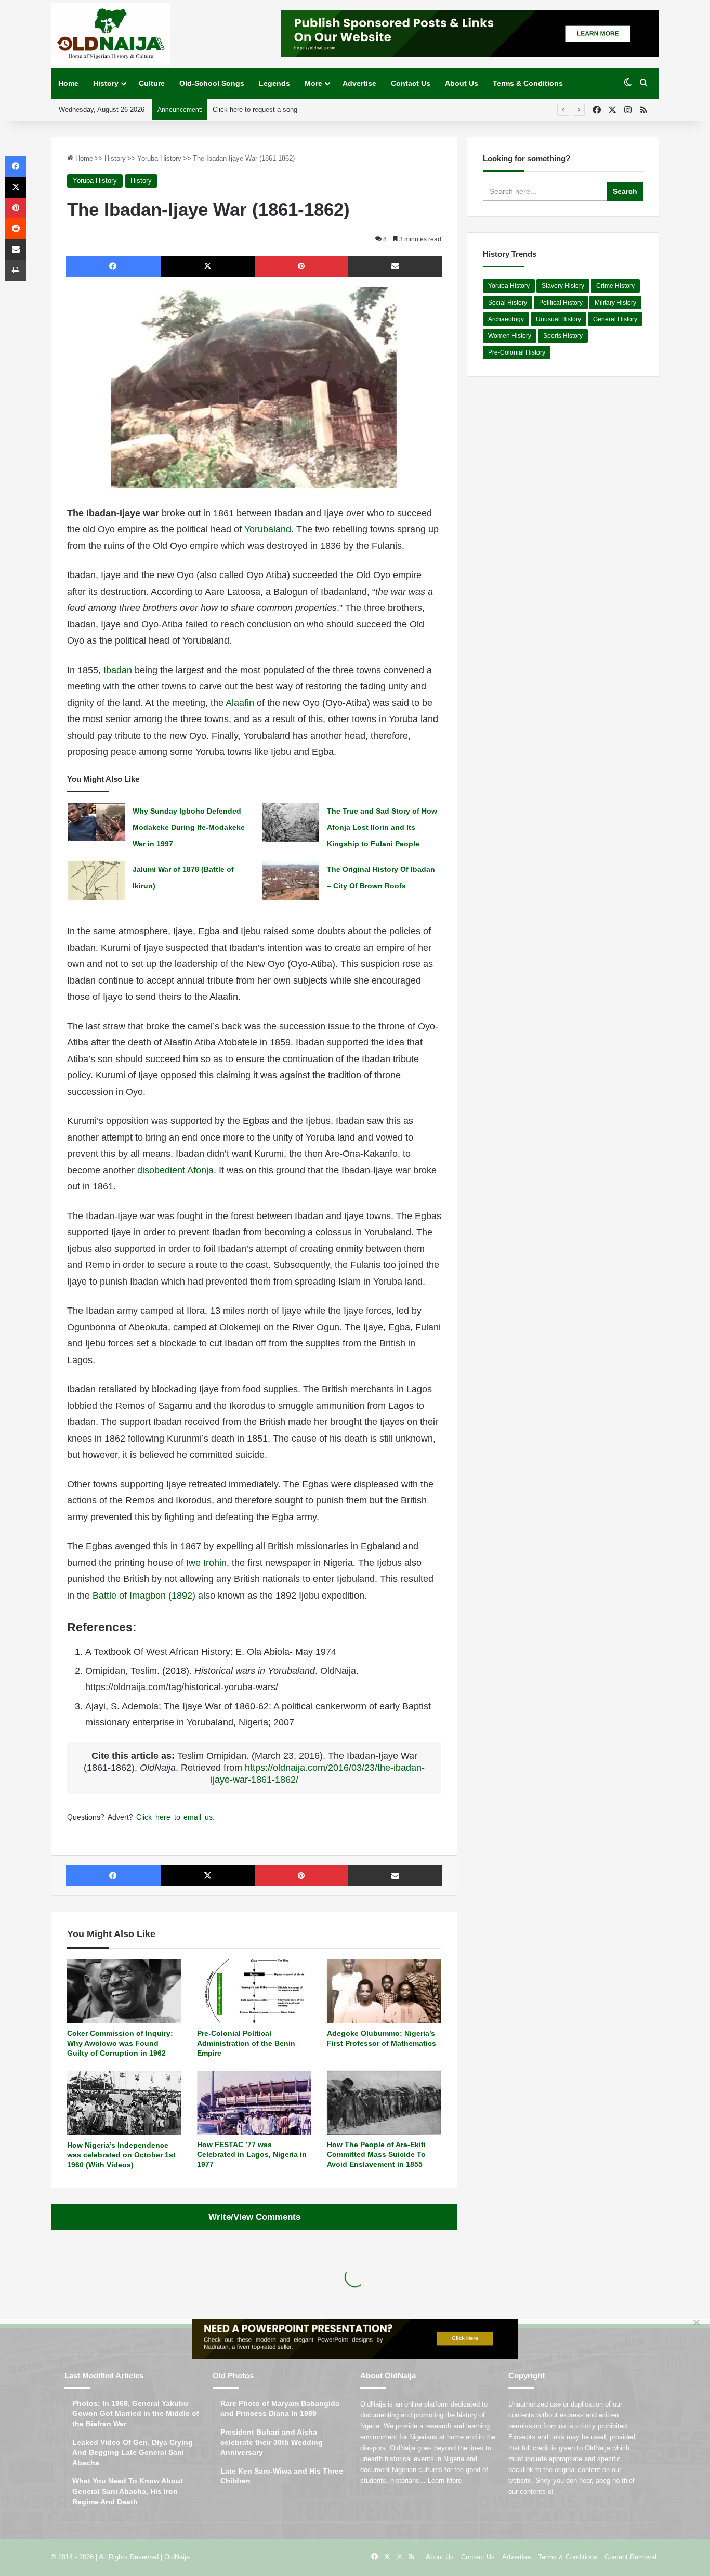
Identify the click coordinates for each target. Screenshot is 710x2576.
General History (615, 319)
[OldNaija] (111, 34)
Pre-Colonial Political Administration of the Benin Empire (246, 2043)
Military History (615, 303)
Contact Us (411, 83)
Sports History (563, 336)
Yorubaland (268, 529)
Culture (152, 83)
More (313, 83)
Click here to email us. (175, 1817)
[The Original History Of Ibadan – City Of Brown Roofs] (291, 880)
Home (68, 83)
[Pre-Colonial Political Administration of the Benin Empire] (254, 1991)
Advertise (359, 83)
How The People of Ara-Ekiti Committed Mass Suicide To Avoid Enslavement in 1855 (376, 2154)
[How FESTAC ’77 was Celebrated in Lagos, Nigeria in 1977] (254, 2103)
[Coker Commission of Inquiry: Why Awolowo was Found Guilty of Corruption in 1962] (124, 1991)
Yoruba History (159, 158)
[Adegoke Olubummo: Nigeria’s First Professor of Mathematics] (384, 1991)
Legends (274, 83)
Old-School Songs (212, 83)
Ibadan (118, 670)
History (106, 83)
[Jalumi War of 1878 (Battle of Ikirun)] (96, 880)
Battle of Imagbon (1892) (144, 1596)
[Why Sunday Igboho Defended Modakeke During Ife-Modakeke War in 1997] (96, 822)
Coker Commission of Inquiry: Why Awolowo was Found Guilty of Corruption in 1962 (120, 2043)
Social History (508, 303)
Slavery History (563, 286)
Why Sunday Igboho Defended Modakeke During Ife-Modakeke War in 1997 (189, 827)
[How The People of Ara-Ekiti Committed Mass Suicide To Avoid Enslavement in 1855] (384, 2103)
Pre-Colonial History (517, 352)
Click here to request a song (255, 109)
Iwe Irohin (206, 1563)
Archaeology (506, 319)
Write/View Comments (254, 2217)
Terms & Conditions (528, 83)
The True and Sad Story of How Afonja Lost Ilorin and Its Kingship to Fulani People (382, 827)
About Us (462, 83)
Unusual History (558, 319)
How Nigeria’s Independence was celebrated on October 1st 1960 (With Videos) (121, 2155)
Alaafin (240, 703)
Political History (561, 303)
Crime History (615, 286)
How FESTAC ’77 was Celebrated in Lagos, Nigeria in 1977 (252, 2154)
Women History (510, 336)
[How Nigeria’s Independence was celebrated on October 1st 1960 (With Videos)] (124, 2103)
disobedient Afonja (175, 1170)
